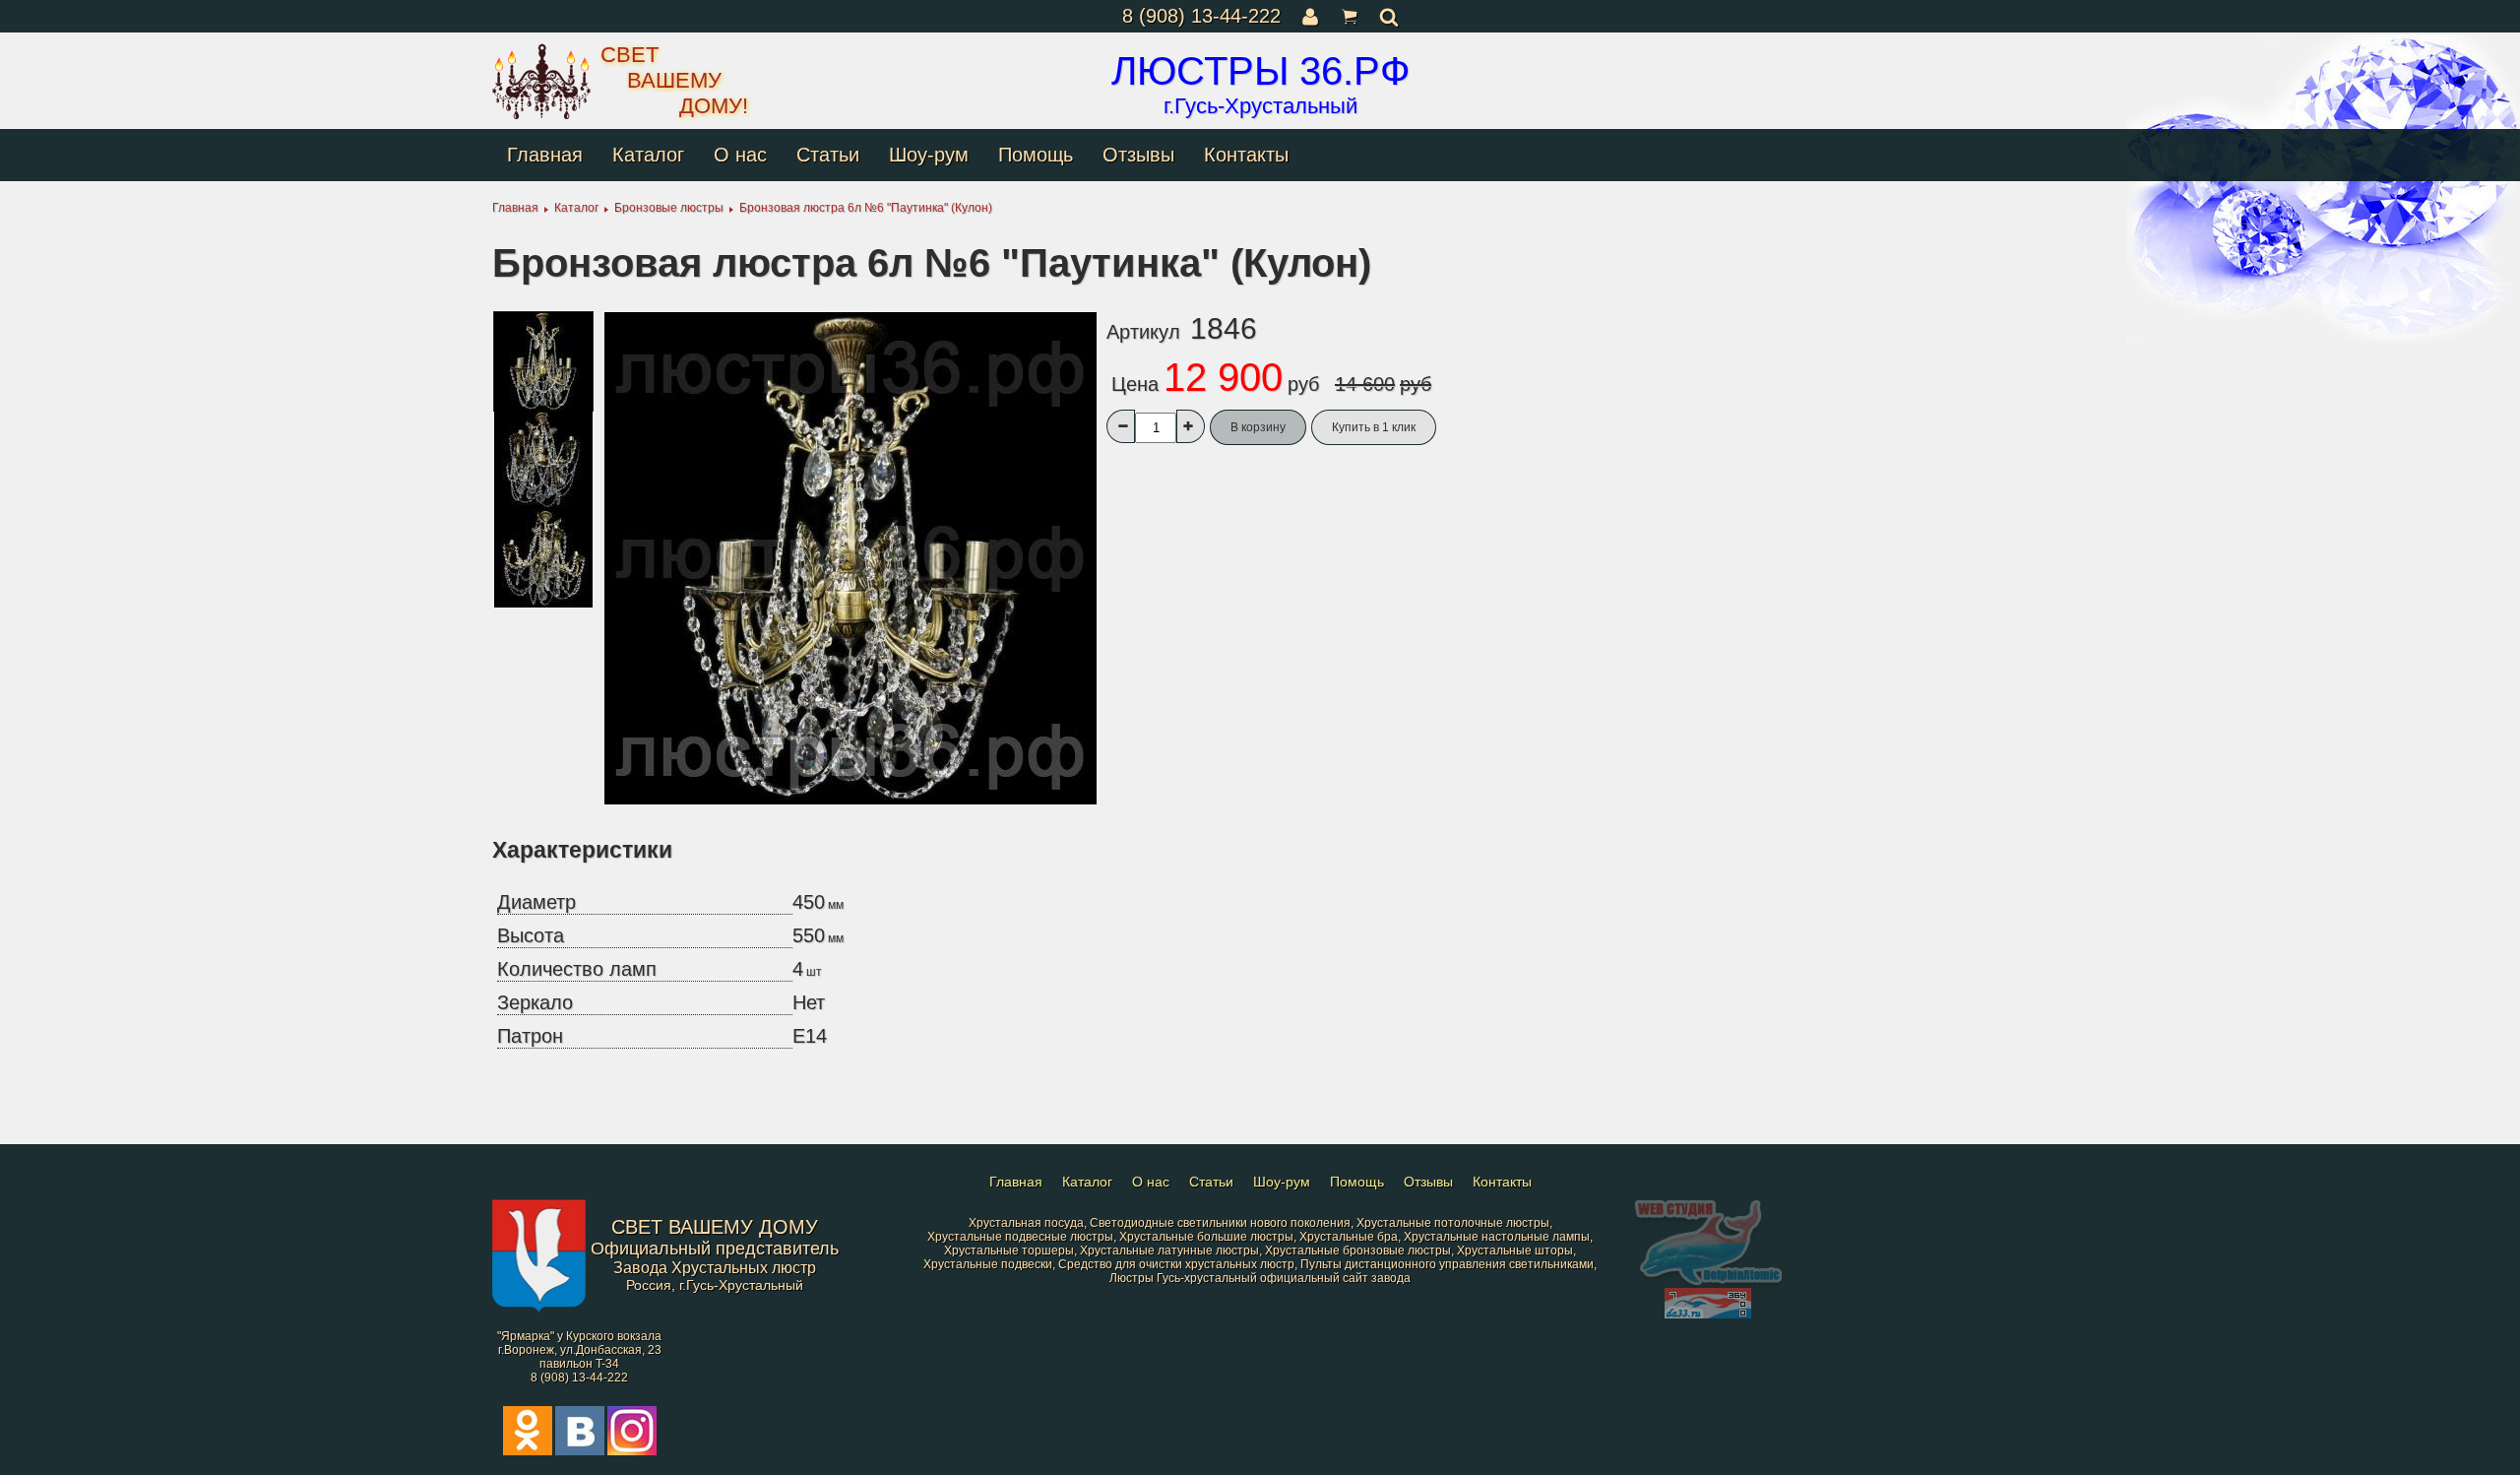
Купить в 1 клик (1374, 427)
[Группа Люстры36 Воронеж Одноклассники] (528, 1451)
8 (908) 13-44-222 (1201, 16)
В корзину (1258, 427)
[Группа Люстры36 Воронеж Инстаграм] (632, 1451)
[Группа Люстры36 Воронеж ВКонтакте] (580, 1451)
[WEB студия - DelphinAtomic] (1708, 1284)
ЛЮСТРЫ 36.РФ (1260, 71)
